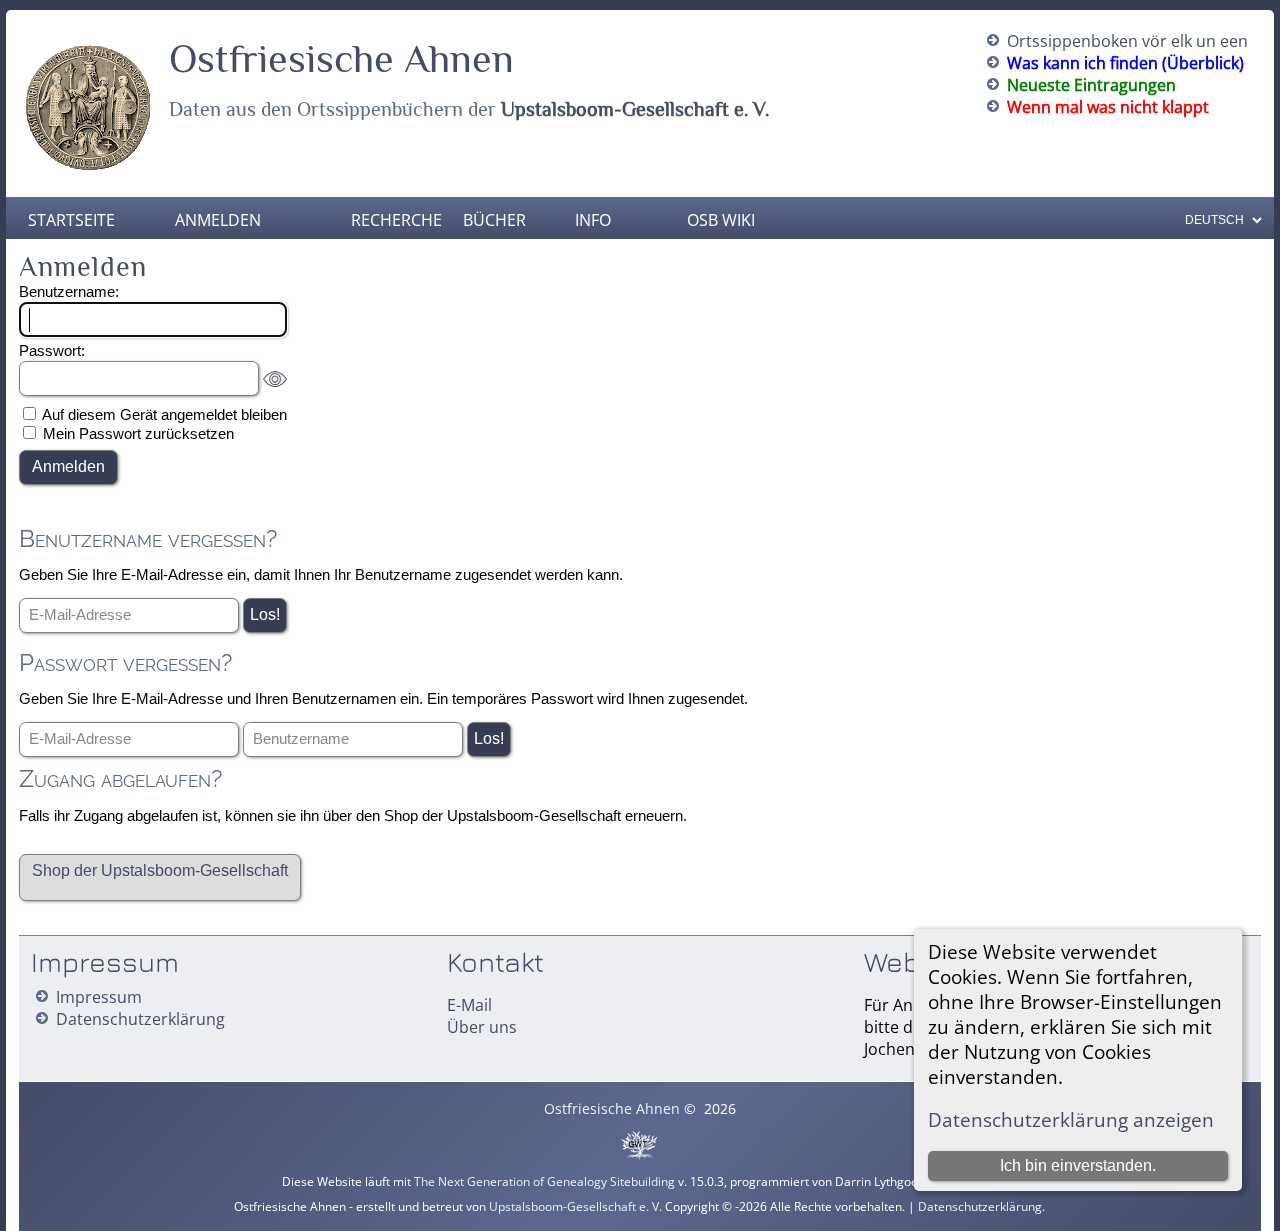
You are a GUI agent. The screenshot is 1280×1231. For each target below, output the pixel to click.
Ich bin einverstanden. (1078, 1165)
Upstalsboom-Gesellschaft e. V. (635, 109)
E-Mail (469, 1005)
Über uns (482, 1027)
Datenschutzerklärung (140, 1019)
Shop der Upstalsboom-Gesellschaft (160, 870)
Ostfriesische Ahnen (341, 58)
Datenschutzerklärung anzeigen (1071, 1119)
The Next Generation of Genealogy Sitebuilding (544, 1181)
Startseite (71, 220)
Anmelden (218, 220)
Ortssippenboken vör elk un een (1127, 41)
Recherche (392, 220)
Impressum (99, 997)
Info (593, 220)
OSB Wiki (721, 220)
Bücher (494, 220)
